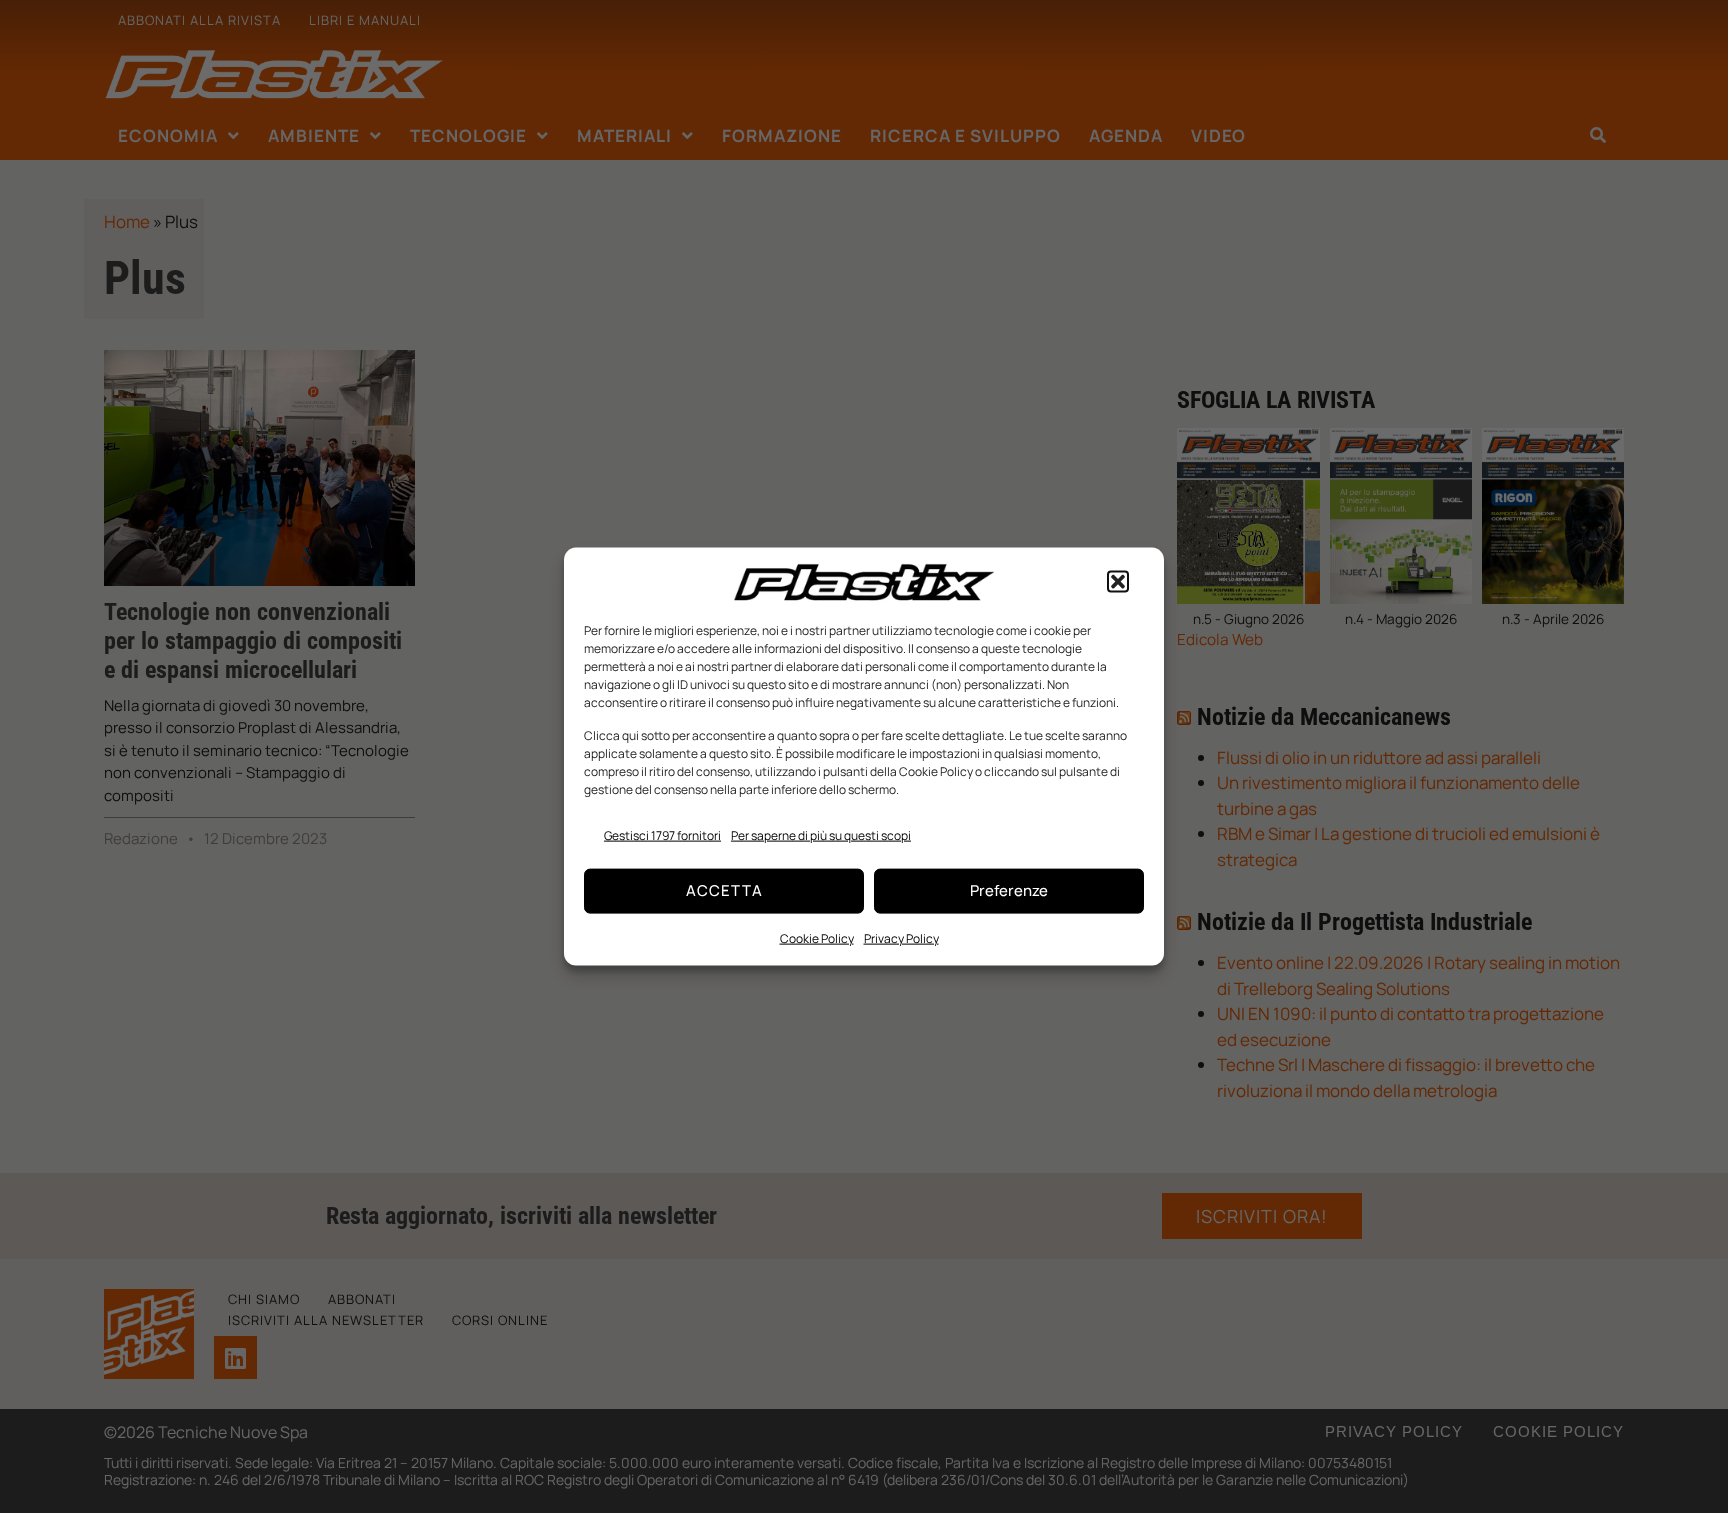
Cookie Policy (817, 937)
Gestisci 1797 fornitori (662, 835)
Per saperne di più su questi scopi (821, 835)
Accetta (724, 890)
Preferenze (1009, 890)
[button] (1118, 582)
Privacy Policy (901, 937)
